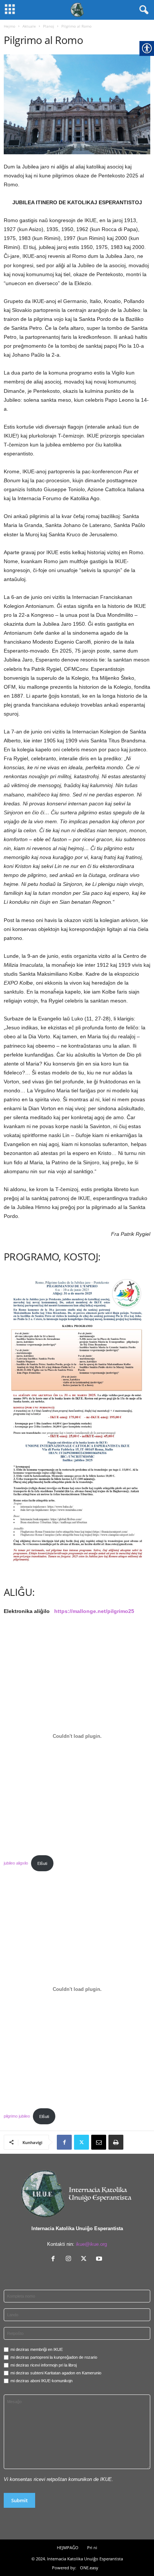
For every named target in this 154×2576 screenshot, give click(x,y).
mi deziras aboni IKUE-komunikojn (41, 2381)
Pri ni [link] (92, 2547)
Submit (19, 2500)
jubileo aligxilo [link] (16, 1863)
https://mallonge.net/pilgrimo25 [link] (94, 1611)
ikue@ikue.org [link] (91, 2244)
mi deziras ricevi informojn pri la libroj (44, 2365)
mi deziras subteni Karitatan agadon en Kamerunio (56, 2373)
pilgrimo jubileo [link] (17, 2116)
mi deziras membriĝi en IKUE (37, 2349)
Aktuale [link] (29, 26)
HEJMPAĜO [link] (68, 2547)
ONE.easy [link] (89, 2568)
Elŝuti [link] (42, 1863)
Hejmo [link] (10, 26)
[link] (77, 104)
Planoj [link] (49, 26)
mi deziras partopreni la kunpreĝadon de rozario (54, 2357)
